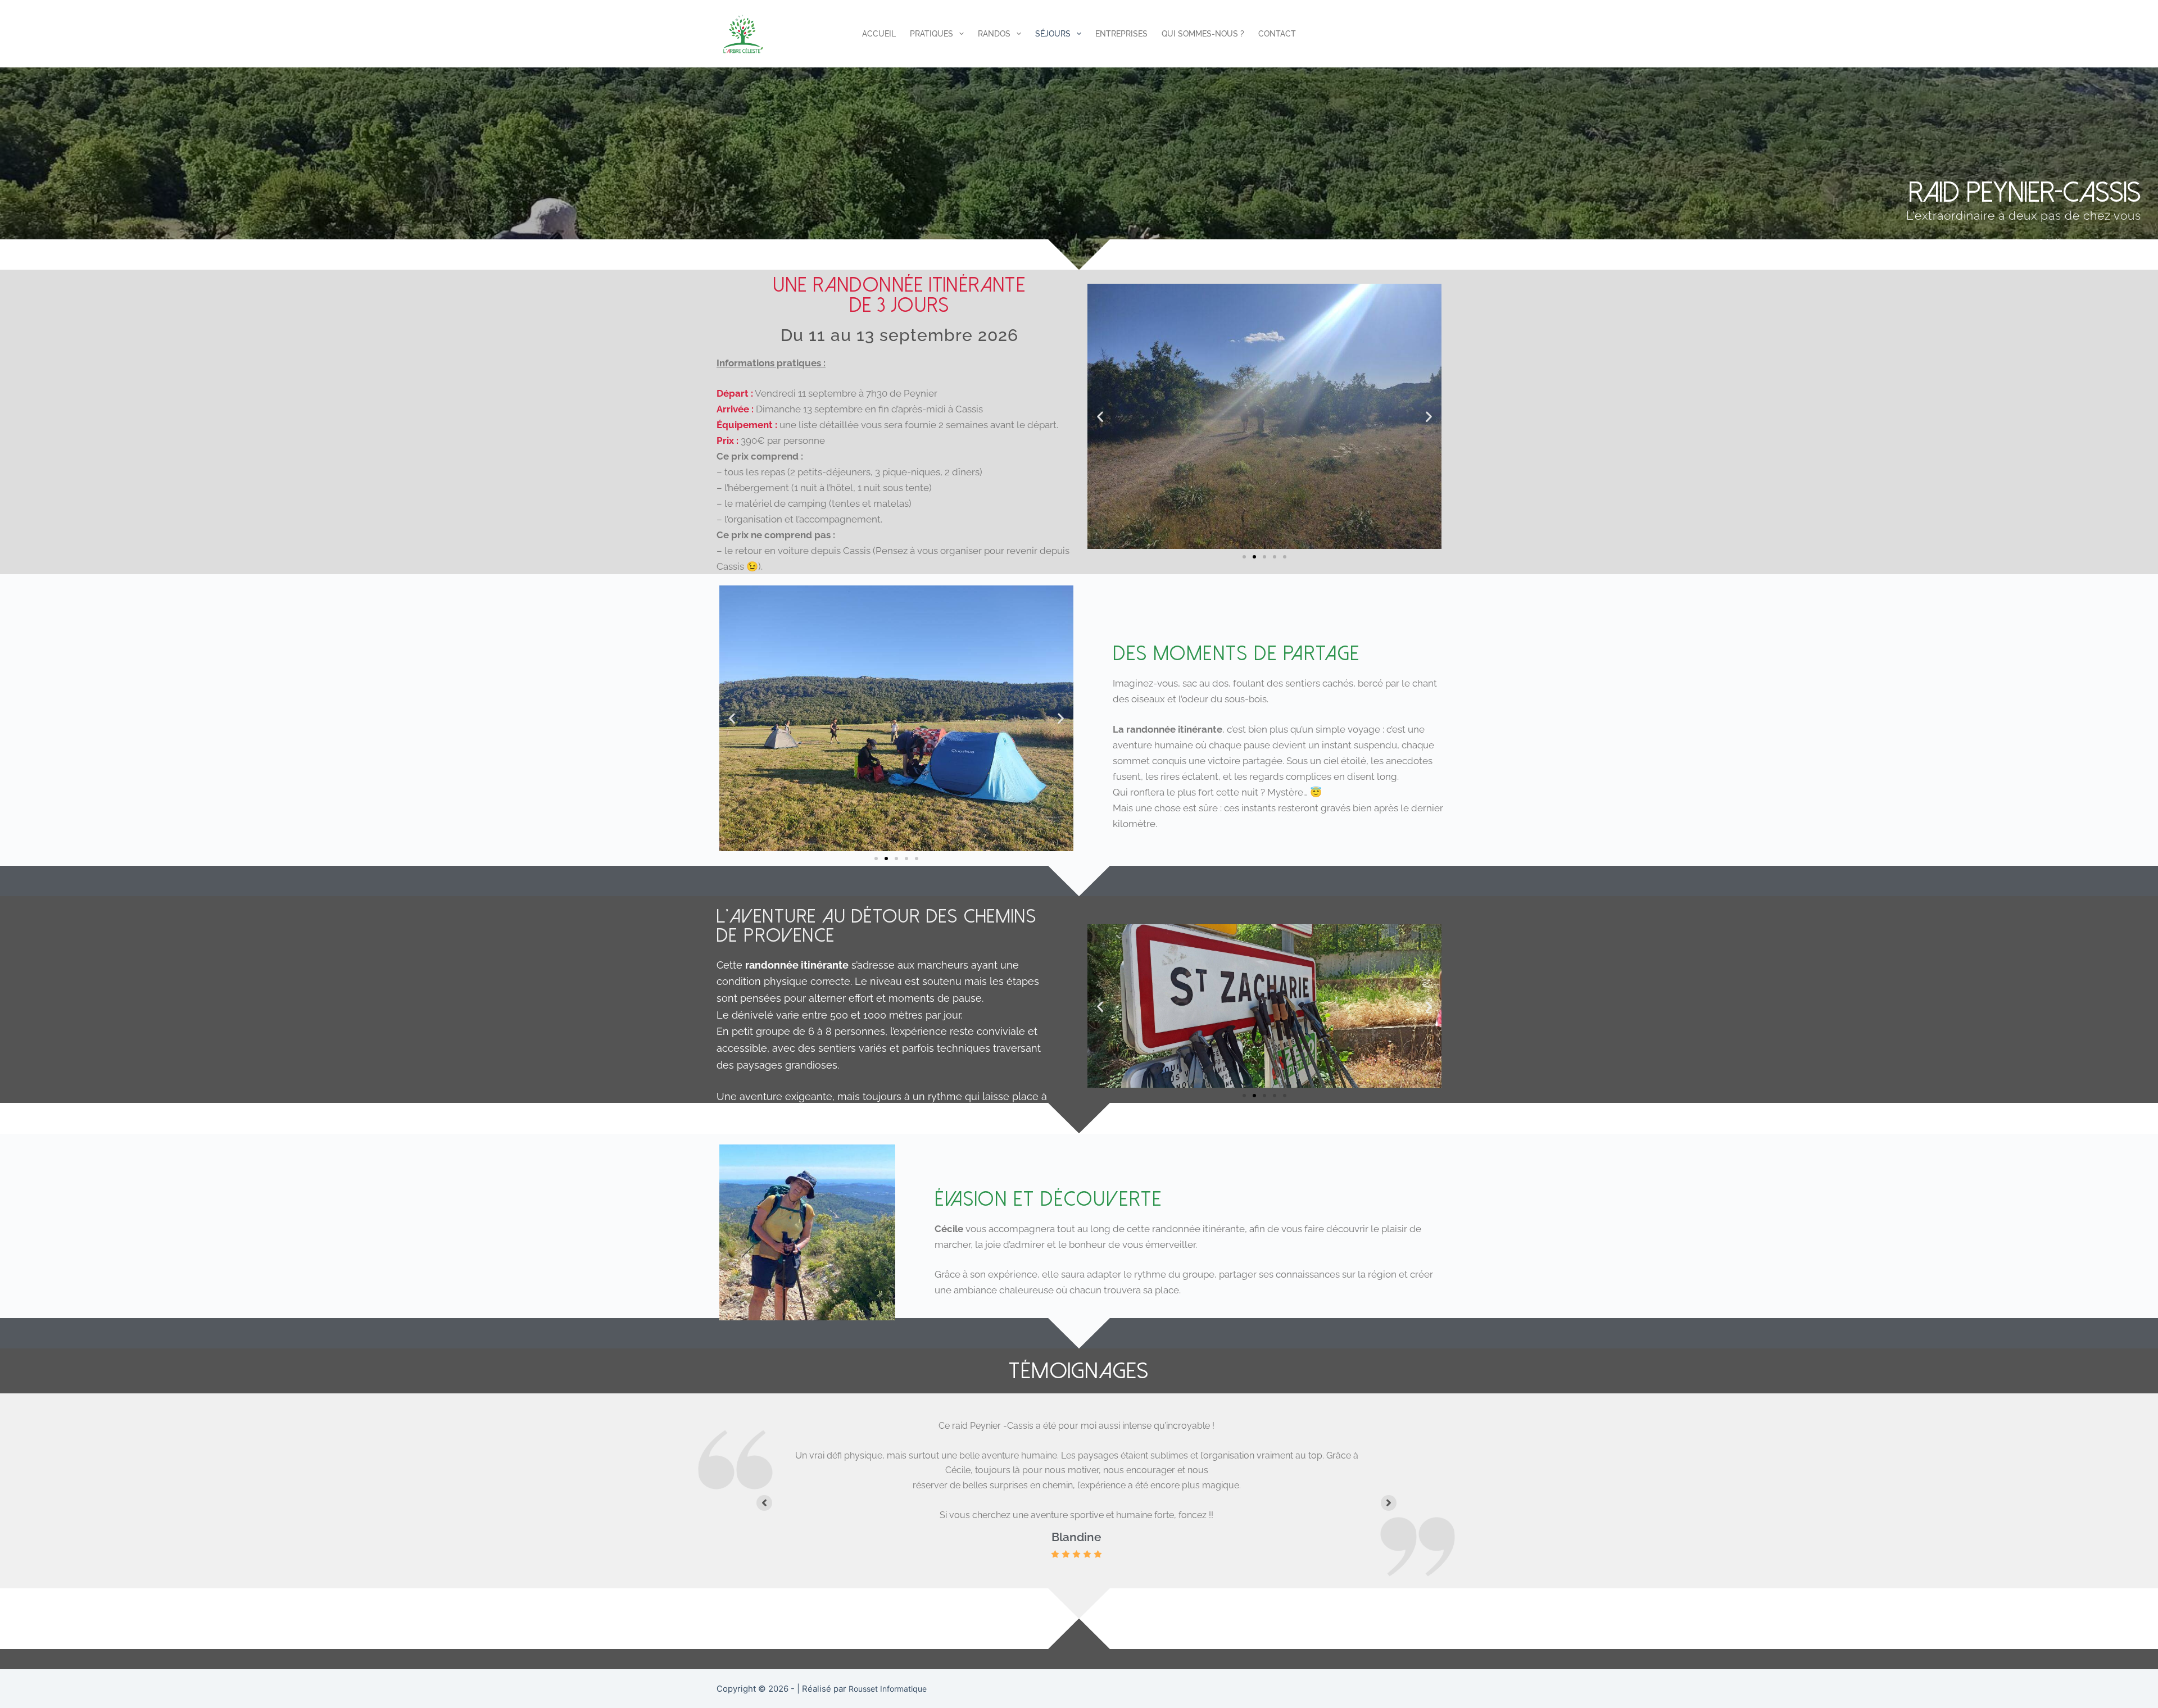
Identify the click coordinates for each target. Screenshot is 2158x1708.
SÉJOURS (1053, 34)
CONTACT (1277, 34)
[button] (1100, 417)
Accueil (879, 34)
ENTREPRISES (1121, 34)
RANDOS (994, 34)
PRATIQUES (931, 34)
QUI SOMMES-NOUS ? (1203, 34)
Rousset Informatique (888, 1689)
